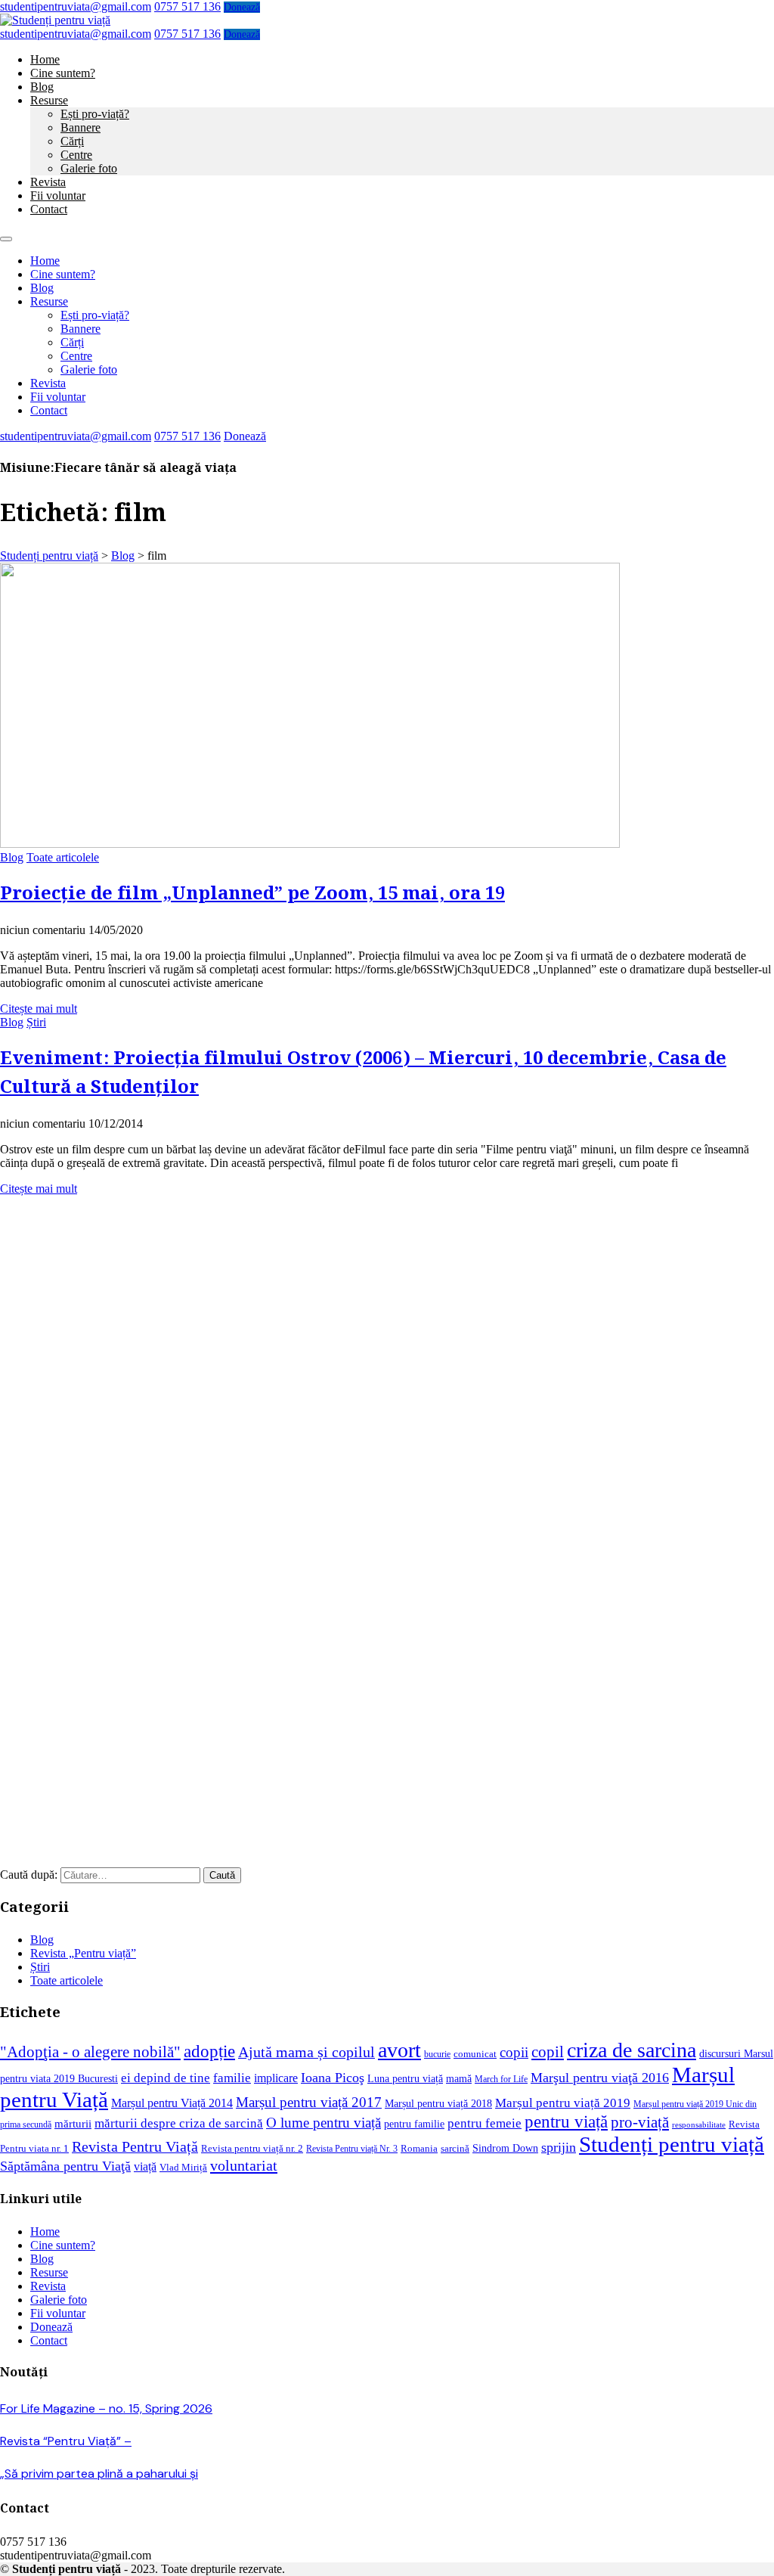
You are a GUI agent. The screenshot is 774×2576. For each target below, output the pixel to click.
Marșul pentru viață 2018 (438, 2103)
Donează (242, 7)
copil (548, 2052)
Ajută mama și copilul (307, 2052)
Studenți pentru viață (672, 2144)
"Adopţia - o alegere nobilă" (90, 2052)
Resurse (49, 100)
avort (399, 2050)
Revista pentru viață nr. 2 (252, 2148)
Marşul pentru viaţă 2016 (600, 2078)
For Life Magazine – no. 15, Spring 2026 (106, 2408)
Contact (49, 209)
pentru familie (414, 2124)
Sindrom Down (505, 2148)
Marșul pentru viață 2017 (309, 2102)
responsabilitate (699, 2125)
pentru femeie (485, 2123)
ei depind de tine (166, 2078)
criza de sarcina (632, 2050)
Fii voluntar (58, 196)
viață (145, 2166)
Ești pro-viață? (95, 114)
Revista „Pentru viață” (83, 1953)
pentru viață (566, 2122)
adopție (209, 2051)
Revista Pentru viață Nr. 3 (352, 2149)
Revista (48, 182)
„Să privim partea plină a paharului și (99, 2474)
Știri (36, 1022)
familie (232, 2078)
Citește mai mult (39, 1009)
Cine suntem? (63, 73)
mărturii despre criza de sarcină (179, 2123)
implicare (276, 2078)
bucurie (437, 2055)
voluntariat (244, 2165)
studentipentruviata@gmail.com (76, 6)
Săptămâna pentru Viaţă (65, 2166)
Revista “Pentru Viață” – (66, 2441)
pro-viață (640, 2122)
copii (514, 2052)
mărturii (73, 2124)
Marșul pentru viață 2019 (563, 2103)
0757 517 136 (187, 6)
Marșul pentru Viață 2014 (172, 2103)
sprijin (559, 2147)
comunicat (475, 2054)
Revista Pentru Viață (135, 2147)
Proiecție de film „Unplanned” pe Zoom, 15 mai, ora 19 (252, 894)
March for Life (501, 2079)
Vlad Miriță (183, 2168)
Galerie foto (89, 168)
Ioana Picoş (333, 2078)
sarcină (455, 2149)
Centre (76, 155)
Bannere (80, 127)
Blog (42, 87)
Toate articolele (63, 857)
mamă (459, 2078)
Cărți (72, 141)
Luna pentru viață (405, 2078)
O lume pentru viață (324, 2123)
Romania (419, 2149)
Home (45, 59)
